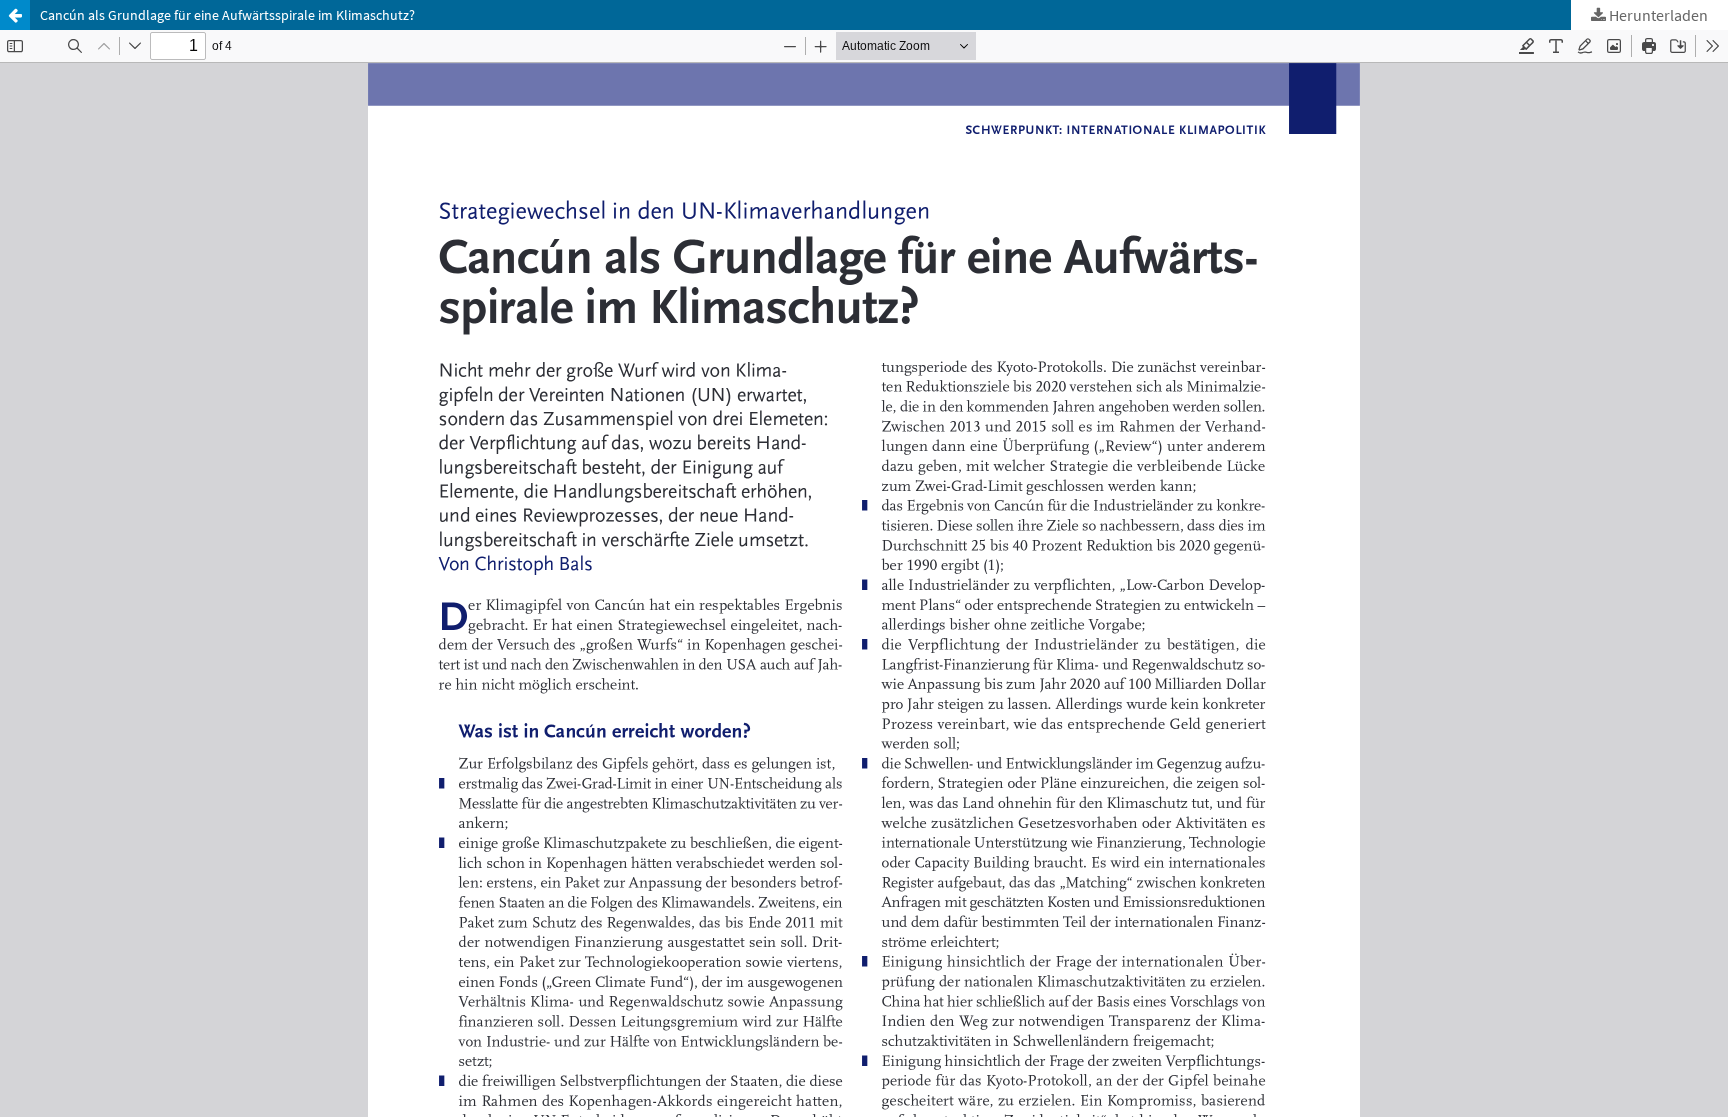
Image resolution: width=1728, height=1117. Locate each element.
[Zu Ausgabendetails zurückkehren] (15, 15)
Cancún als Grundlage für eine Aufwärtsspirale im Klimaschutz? (227, 15)
